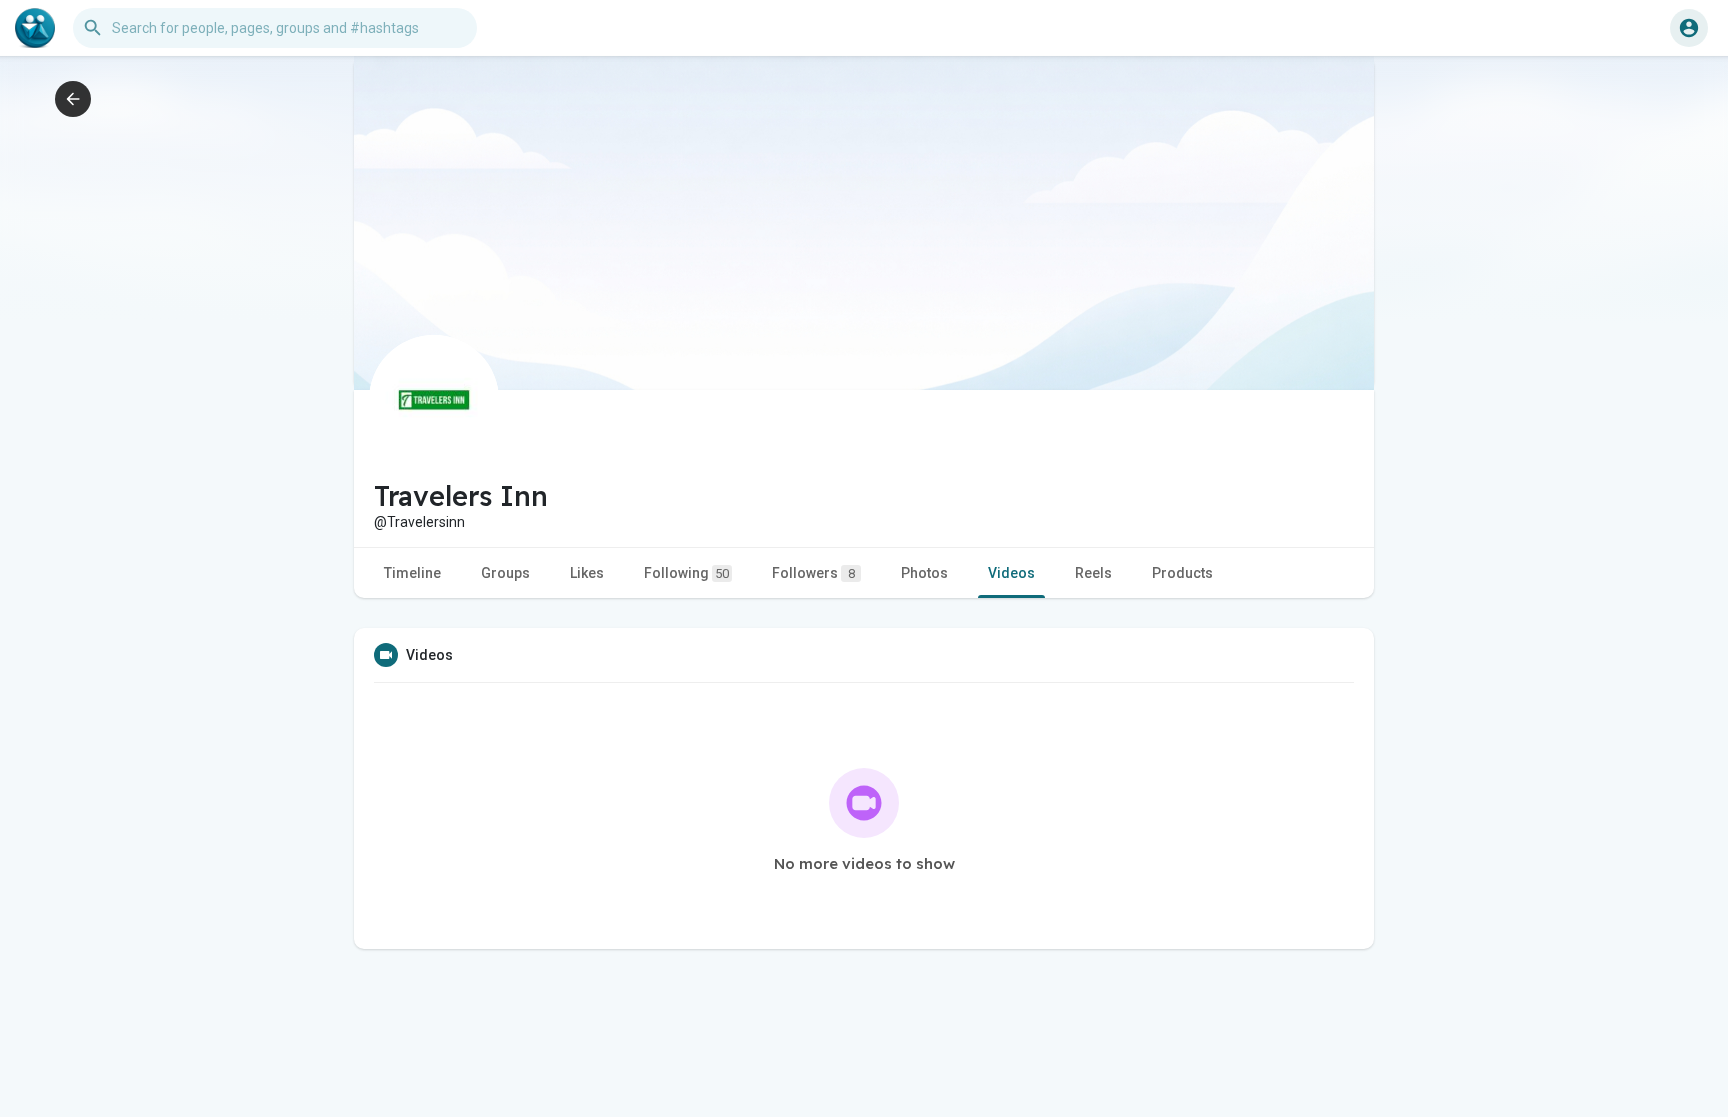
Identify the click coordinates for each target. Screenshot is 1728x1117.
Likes (587, 573)
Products (1182, 573)
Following (686, 573)
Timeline (412, 573)
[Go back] (73, 99)
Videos (1011, 573)
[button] (1689, 28)
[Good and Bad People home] (35, 28)
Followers (813, 573)
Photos (924, 573)
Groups (505, 573)
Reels (1093, 573)
